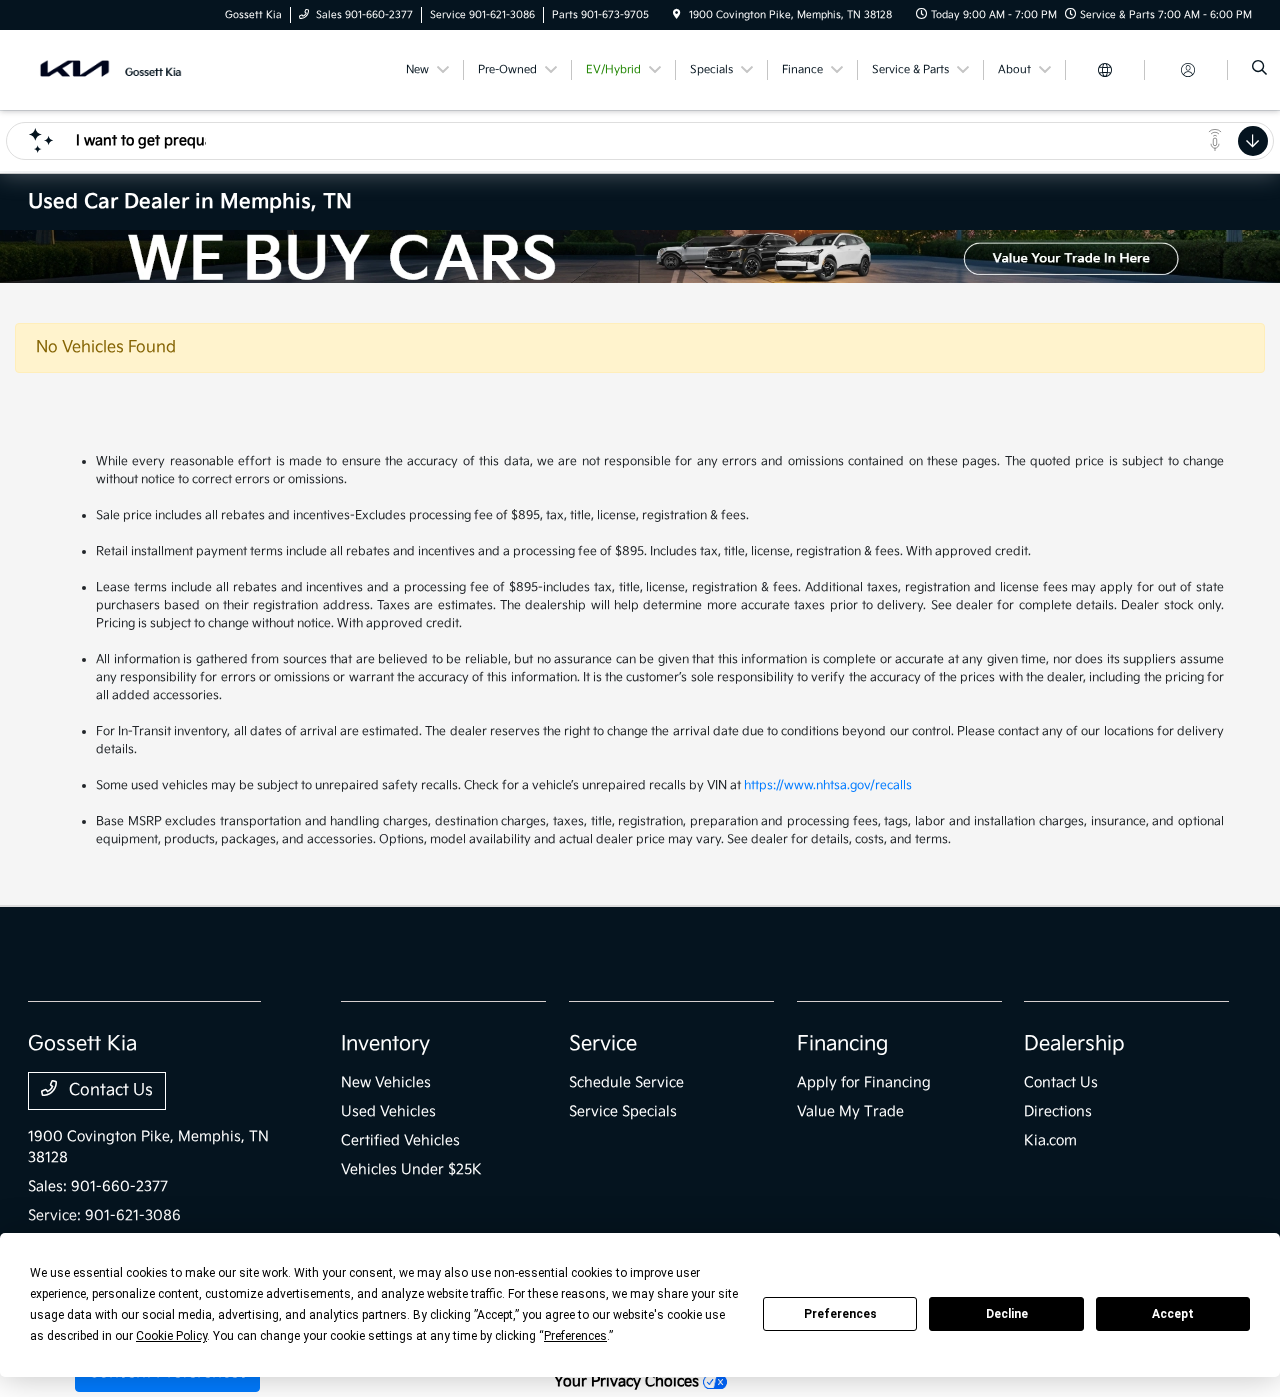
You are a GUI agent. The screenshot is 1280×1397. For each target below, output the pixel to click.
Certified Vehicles (400, 1140)
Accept (1173, 1314)
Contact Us (109, 1090)
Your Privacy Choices (628, 1381)
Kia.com (1050, 1140)
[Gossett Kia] (118, 69)
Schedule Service (626, 1082)
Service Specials (623, 1111)
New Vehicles (386, 1082)
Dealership (1074, 1044)
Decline (1007, 1314)
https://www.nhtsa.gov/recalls (828, 785)
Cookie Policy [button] (171, 1336)
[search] (1259, 70)
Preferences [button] (575, 1336)
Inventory (385, 1044)
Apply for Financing (864, 1082)
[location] (677, 15)
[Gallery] (640, 256)
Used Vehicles (388, 1111)
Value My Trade (850, 1111)
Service (603, 1044)
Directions (1058, 1111)
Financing (842, 1044)
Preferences (840, 1314)
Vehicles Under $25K (411, 1169)
